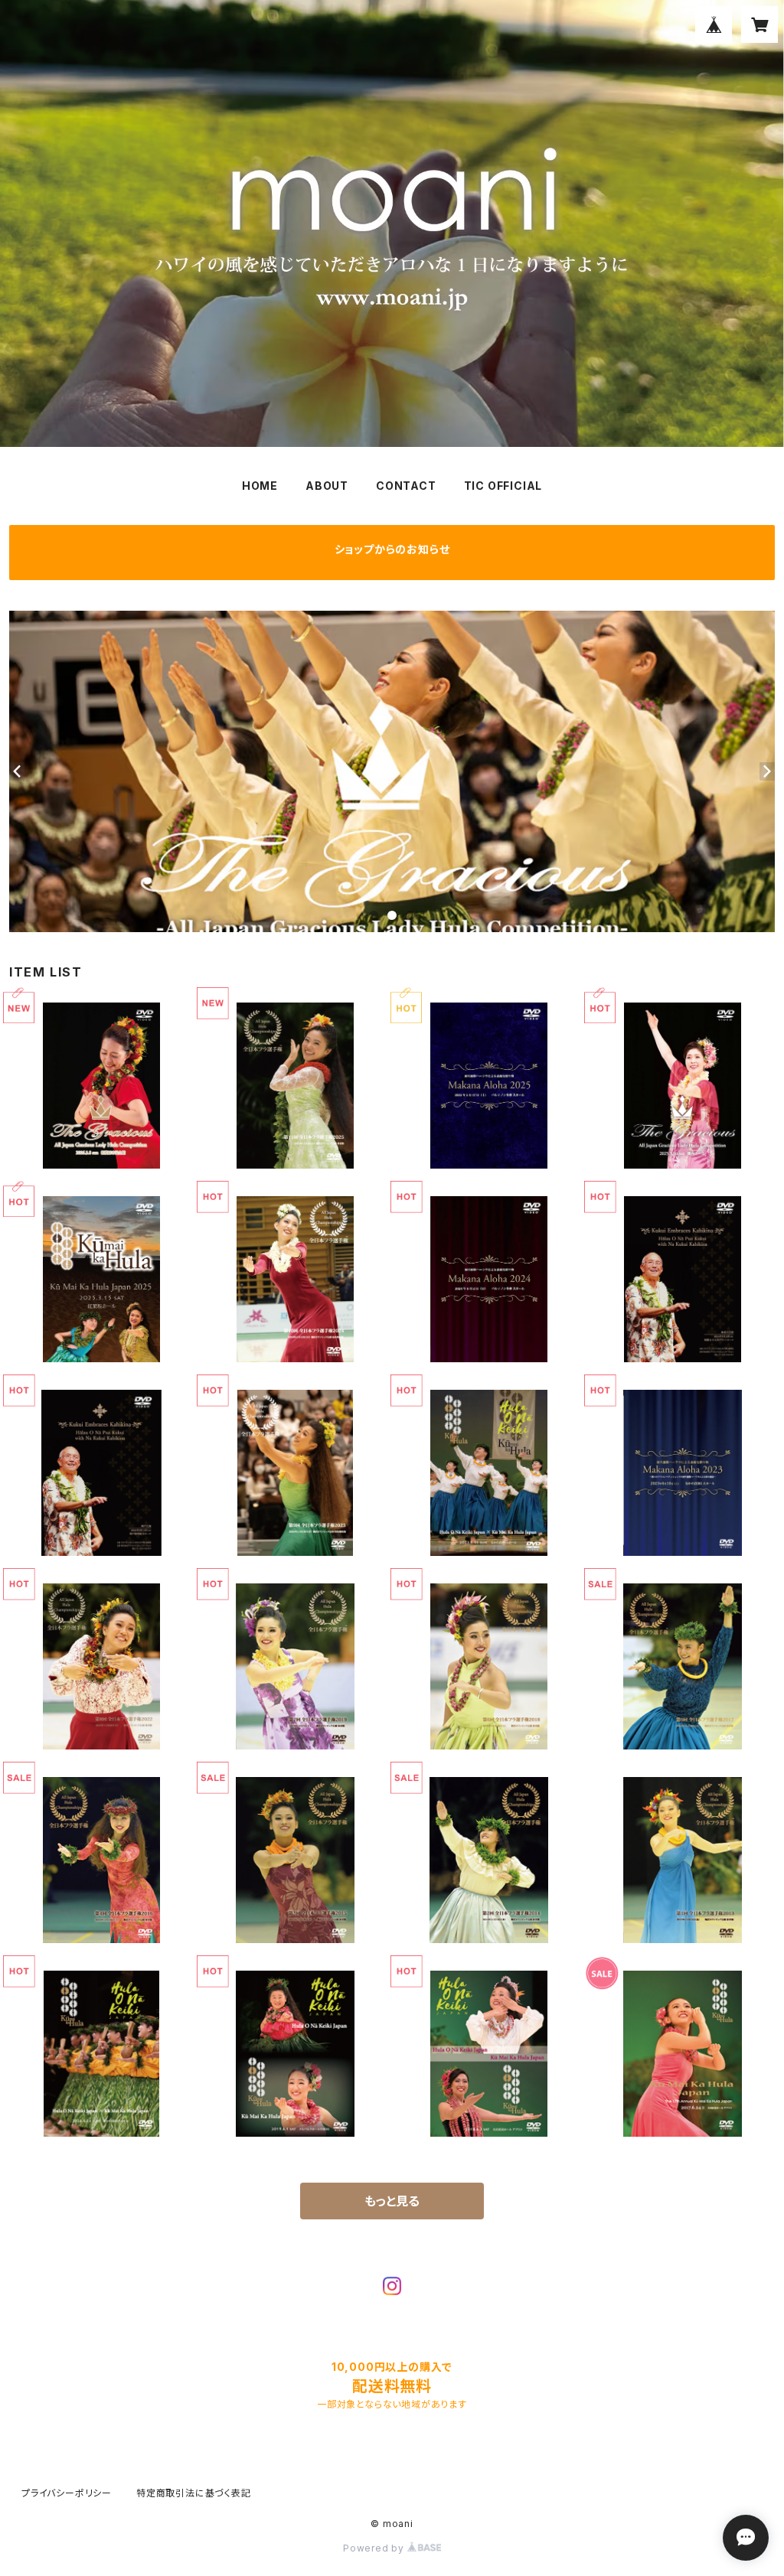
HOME (260, 486)
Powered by (375, 2548)
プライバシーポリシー (67, 2493)
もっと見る (392, 2201)
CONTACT (406, 486)
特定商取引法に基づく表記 (194, 2493)
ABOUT (327, 486)
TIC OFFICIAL (503, 486)
